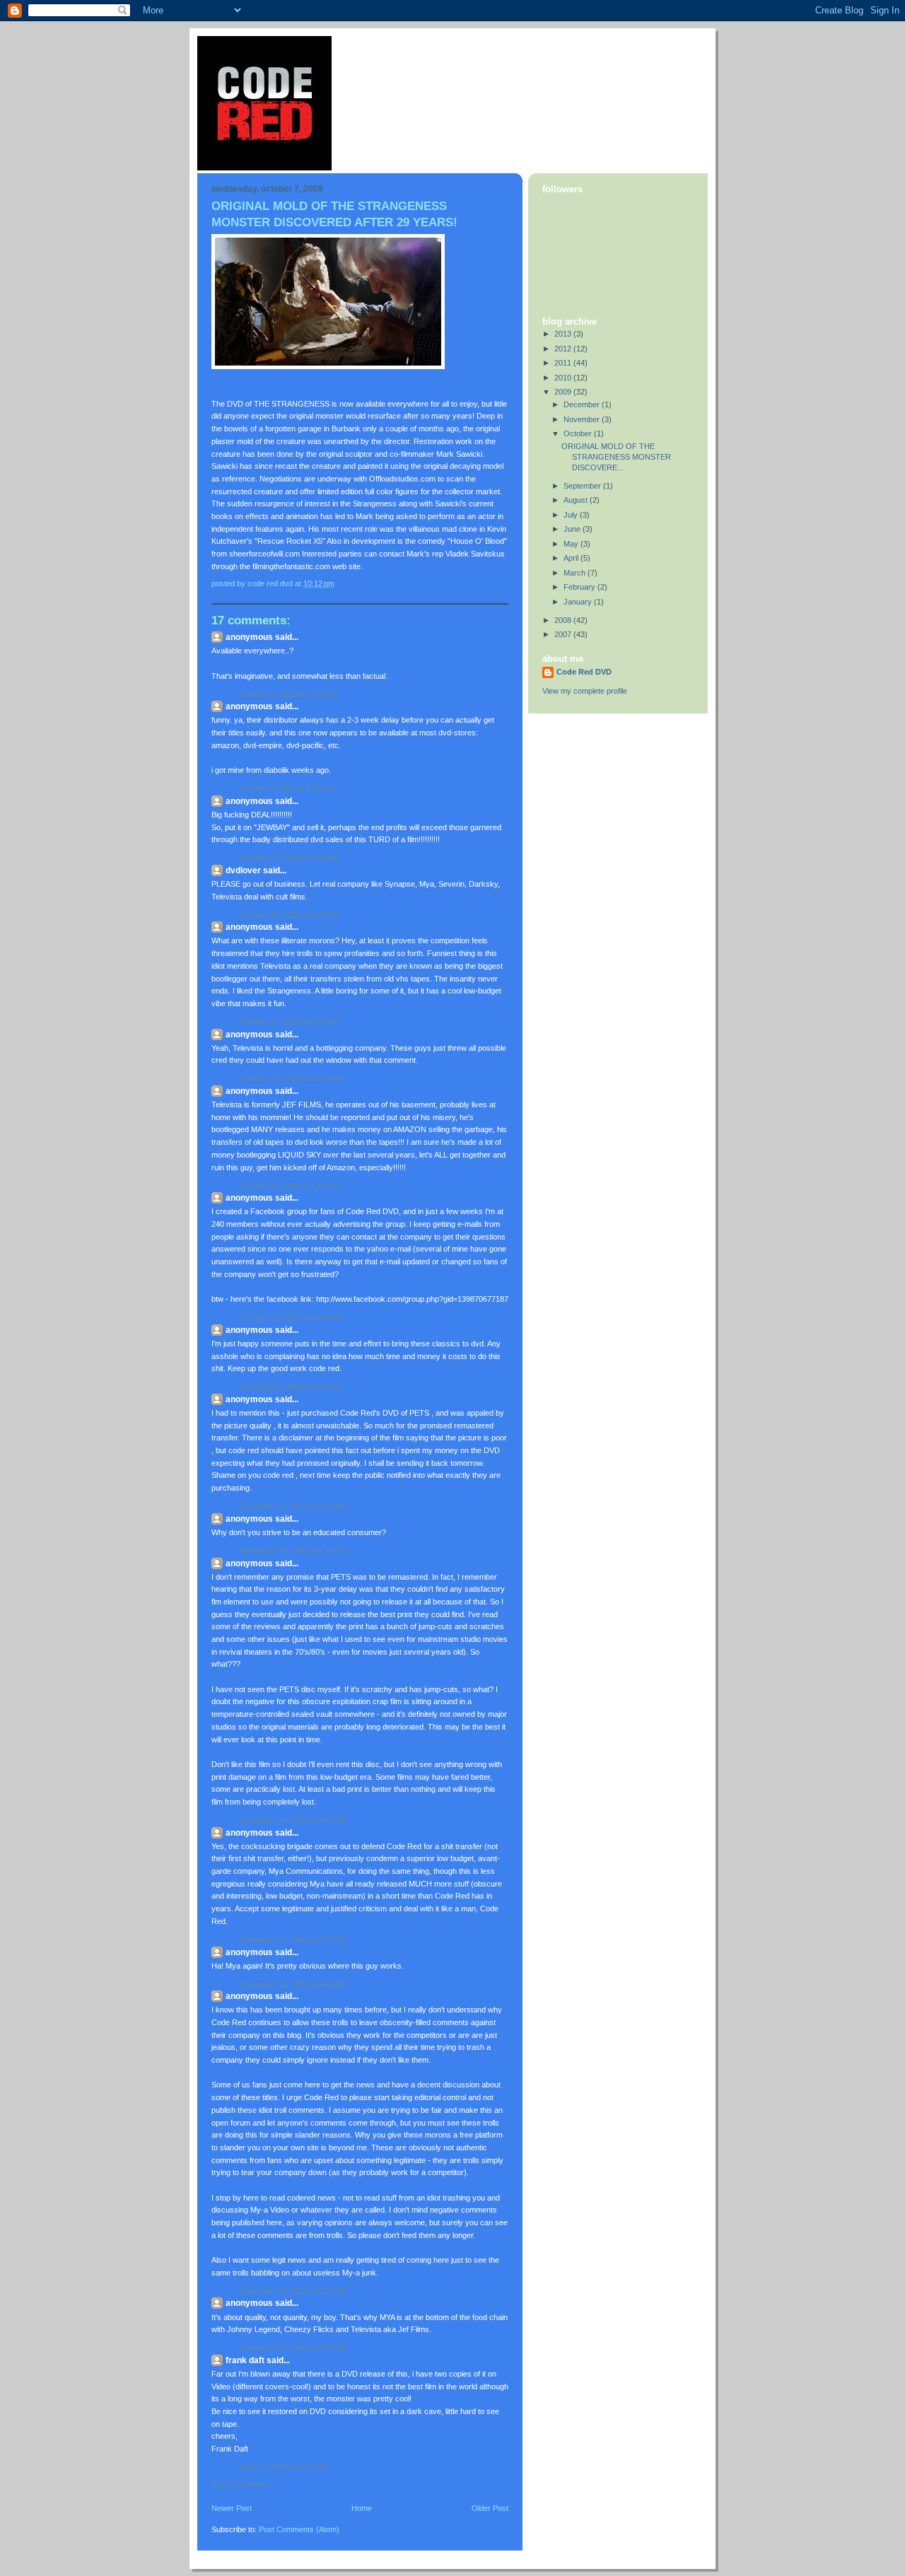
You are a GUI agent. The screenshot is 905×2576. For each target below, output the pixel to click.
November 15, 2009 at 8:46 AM (293, 1984)
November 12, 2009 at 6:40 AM (293, 1506)
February (580, 587)
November (583, 419)
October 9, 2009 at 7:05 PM (287, 788)
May (572, 544)
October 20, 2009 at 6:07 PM (289, 915)
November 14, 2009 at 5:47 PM (293, 1820)
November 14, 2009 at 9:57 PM (293, 1940)
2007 (564, 634)
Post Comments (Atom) (299, 2529)
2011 (564, 363)
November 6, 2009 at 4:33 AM (291, 1387)
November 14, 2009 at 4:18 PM (293, 1551)
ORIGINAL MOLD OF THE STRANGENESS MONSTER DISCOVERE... (616, 457)
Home (362, 2508)
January (579, 602)
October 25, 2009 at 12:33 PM (291, 1078)
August (577, 500)
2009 (564, 392)
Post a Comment (240, 2484)
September (583, 486)
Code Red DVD (584, 672)
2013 (564, 334)
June (573, 529)
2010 (564, 378)
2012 (564, 349)
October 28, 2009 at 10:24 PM (291, 1317)
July (572, 515)
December (583, 404)
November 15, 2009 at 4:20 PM (293, 2291)
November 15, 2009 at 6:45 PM (293, 2348)
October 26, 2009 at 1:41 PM (289, 1186)
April (572, 558)
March (576, 573)
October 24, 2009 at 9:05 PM (289, 1022)
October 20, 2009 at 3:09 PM (289, 858)
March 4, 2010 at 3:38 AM (284, 2467)
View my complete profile (585, 691)
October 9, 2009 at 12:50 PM (289, 694)
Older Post (490, 2508)
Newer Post (232, 2508)
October (579, 433)
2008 (564, 620)
